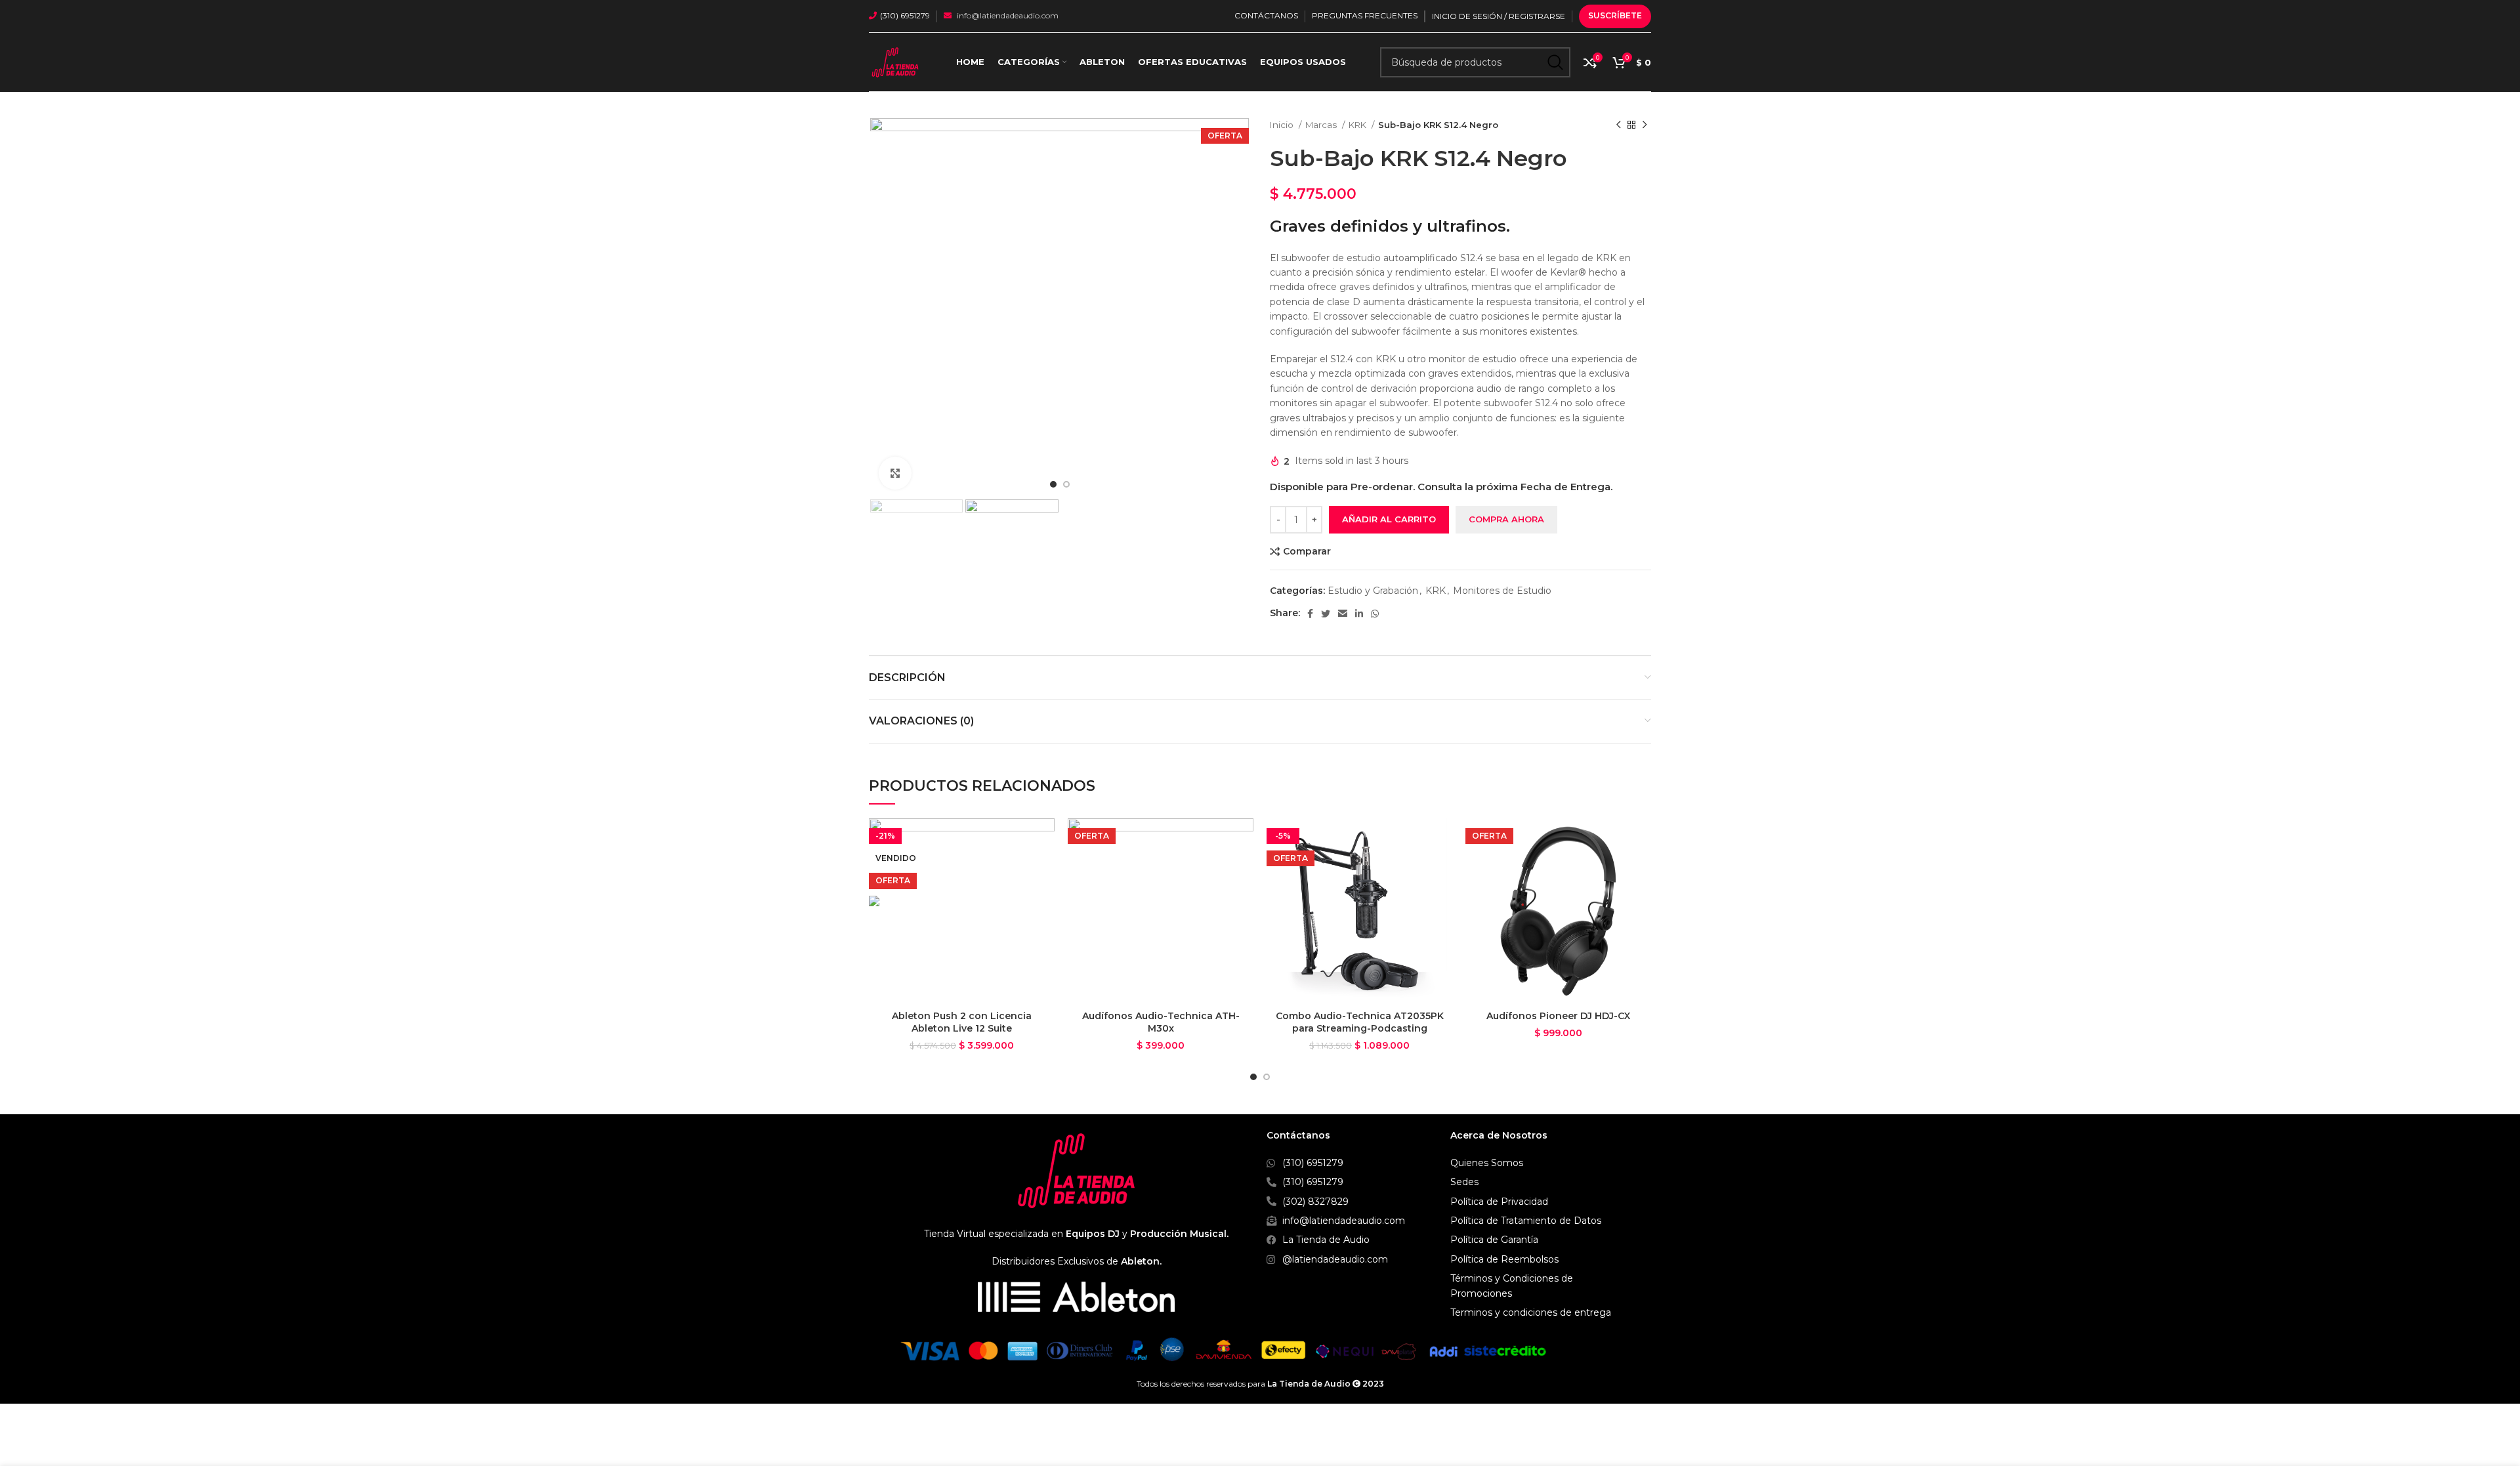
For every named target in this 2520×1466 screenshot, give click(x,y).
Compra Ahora (1506, 519)
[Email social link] (1343, 614)
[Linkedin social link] (1359, 614)
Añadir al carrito (1389, 519)
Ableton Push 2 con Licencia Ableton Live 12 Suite (962, 1022)
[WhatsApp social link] (1375, 614)
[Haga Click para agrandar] (895, 473)
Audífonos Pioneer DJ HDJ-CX (1558, 1016)
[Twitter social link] (1326, 614)
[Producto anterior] (1618, 125)
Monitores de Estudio (1502, 591)
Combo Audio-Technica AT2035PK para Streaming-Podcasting (1360, 1022)
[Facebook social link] (1310, 614)
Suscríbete (1615, 15)
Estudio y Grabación (1373, 591)
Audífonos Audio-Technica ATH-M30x (1161, 1022)
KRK (1358, 125)
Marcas (1322, 125)
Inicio (1283, 125)
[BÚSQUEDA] (1555, 62)
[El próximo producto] (1645, 125)
